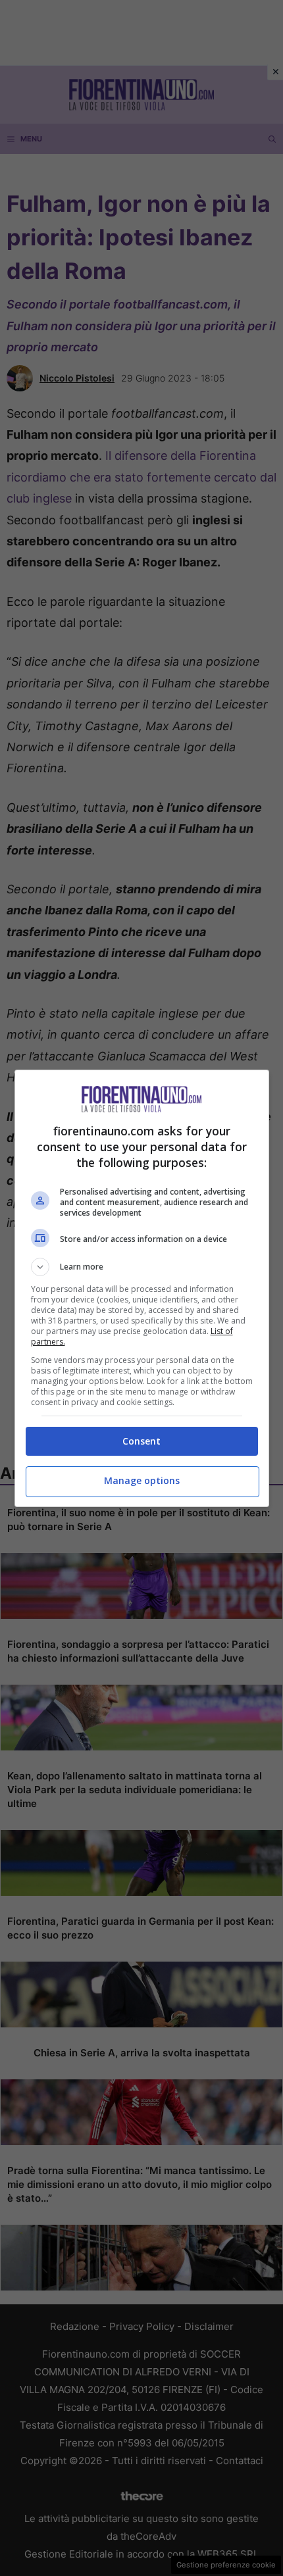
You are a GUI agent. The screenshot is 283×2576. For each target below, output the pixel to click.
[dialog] (142, 1288)
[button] (142, 1267)
